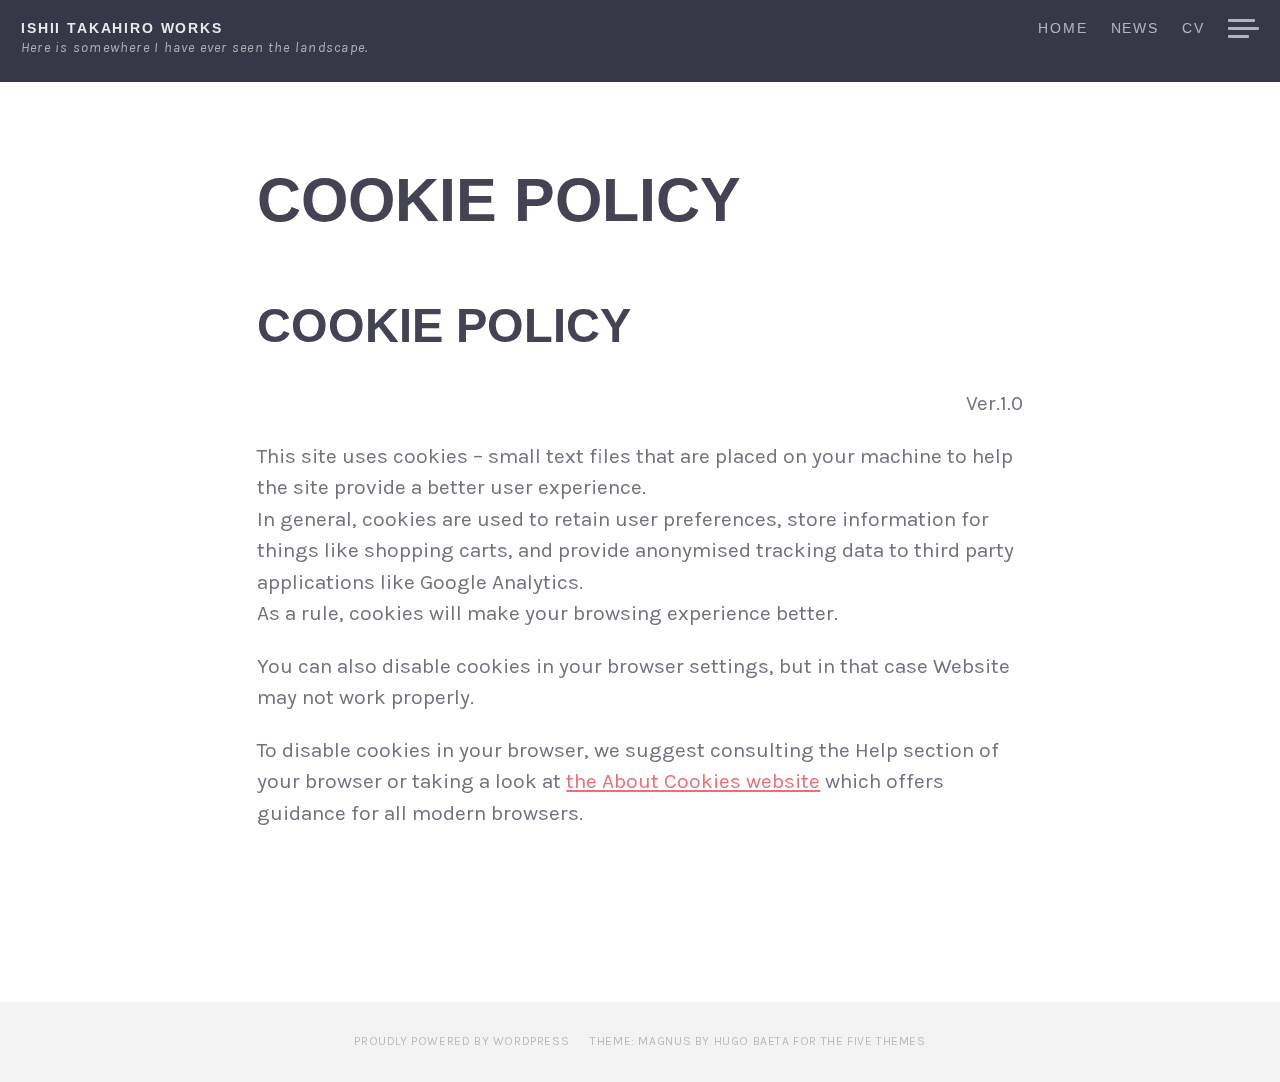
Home (1062, 28)
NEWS (1135, 28)
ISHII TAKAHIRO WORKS (122, 28)
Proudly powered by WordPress (461, 1041)
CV (1193, 28)
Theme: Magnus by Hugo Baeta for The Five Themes (757, 1041)
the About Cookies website (693, 781)
